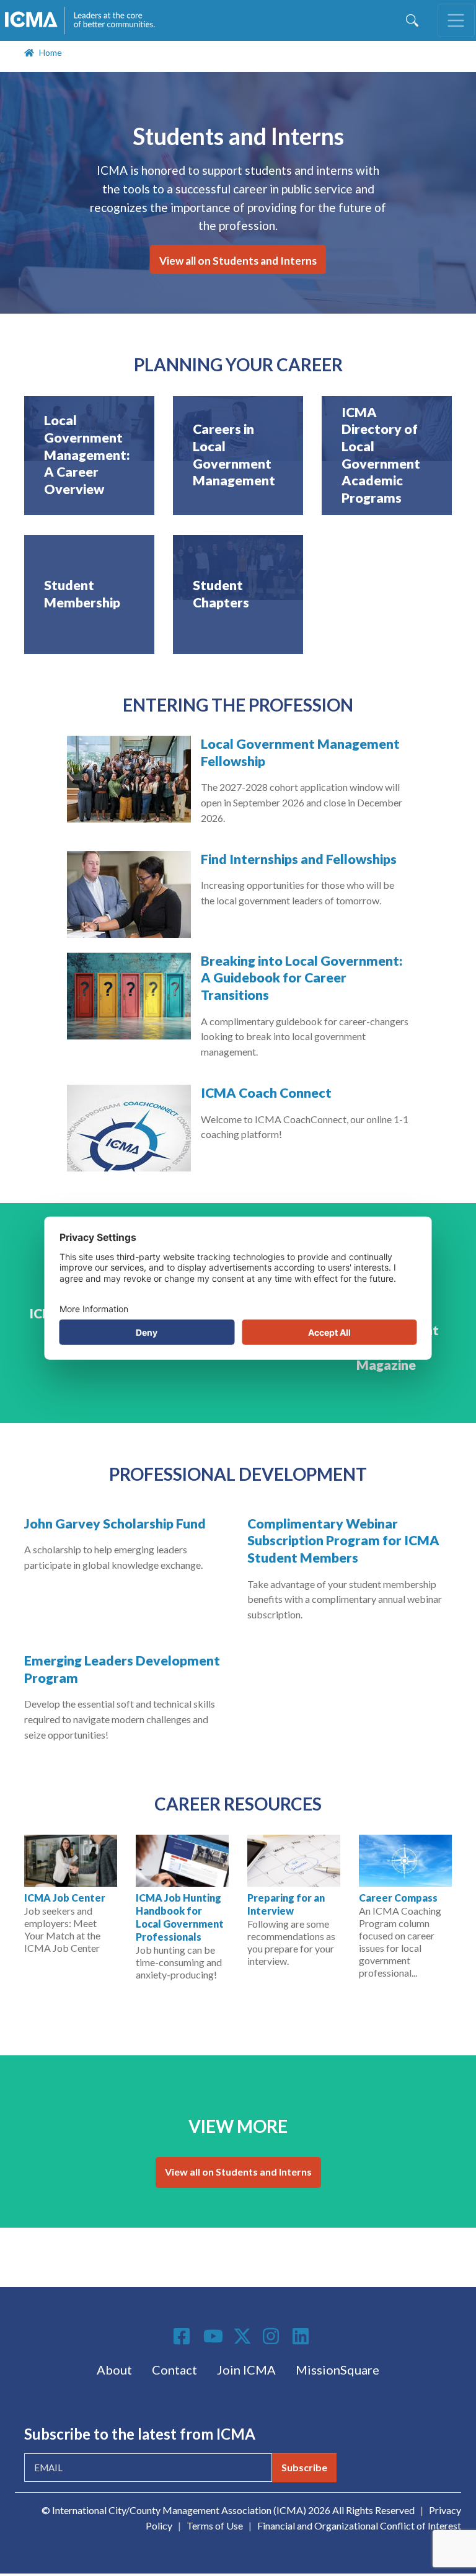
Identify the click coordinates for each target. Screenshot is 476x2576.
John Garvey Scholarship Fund (115, 1524)
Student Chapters (221, 594)
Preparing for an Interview (286, 1904)
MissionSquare (337, 2370)
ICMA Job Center (65, 1898)
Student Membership (82, 594)
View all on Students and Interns (238, 261)
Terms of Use (215, 2525)
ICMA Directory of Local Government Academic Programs (381, 455)
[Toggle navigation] (456, 20)
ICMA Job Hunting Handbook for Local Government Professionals (180, 1917)
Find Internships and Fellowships (299, 859)
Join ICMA (246, 2370)
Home (51, 52)
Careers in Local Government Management (234, 455)
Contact (174, 2370)
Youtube (213, 2337)
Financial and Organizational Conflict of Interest (359, 2525)
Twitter (243, 2336)
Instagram (273, 2336)
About (114, 2370)
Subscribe (304, 2467)
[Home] (86, 20)
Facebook (183, 2336)
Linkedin (302, 2336)
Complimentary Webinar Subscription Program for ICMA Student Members (343, 1541)
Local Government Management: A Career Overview (87, 455)
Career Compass (398, 1898)
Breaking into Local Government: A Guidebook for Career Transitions (302, 978)
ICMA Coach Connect (266, 1093)
